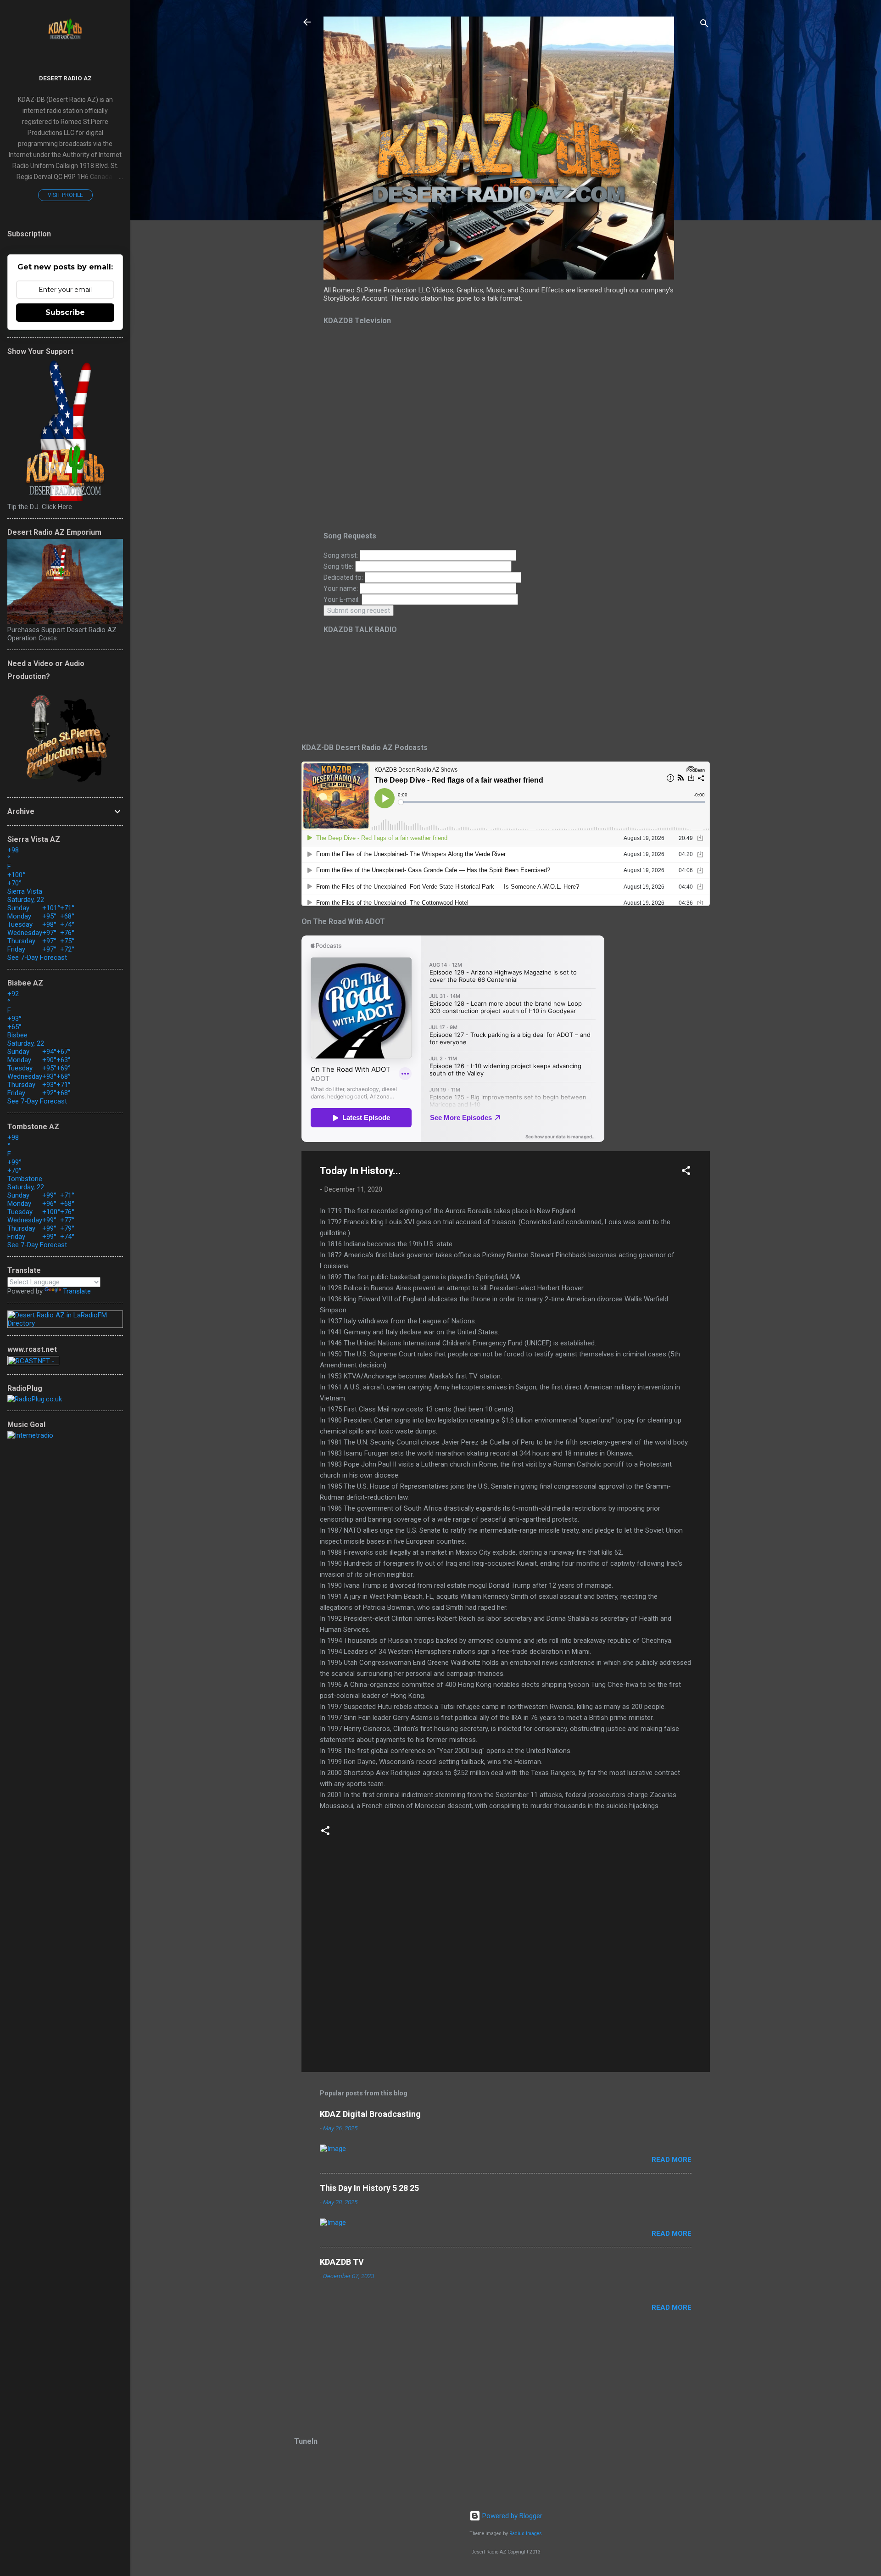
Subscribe (65, 312)
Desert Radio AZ (65, 78)
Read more (672, 2160)
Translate (77, 1291)
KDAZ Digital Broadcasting (370, 2114)
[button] (686, 1172)
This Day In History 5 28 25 (369, 2188)
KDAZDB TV (342, 2262)
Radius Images (526, 2534)
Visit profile (65, 195)
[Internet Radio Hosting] (33, 1363)
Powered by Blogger (511, 2516)
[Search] (704, 25)
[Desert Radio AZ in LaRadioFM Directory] (65, 1323)
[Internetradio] (30, 1435)
